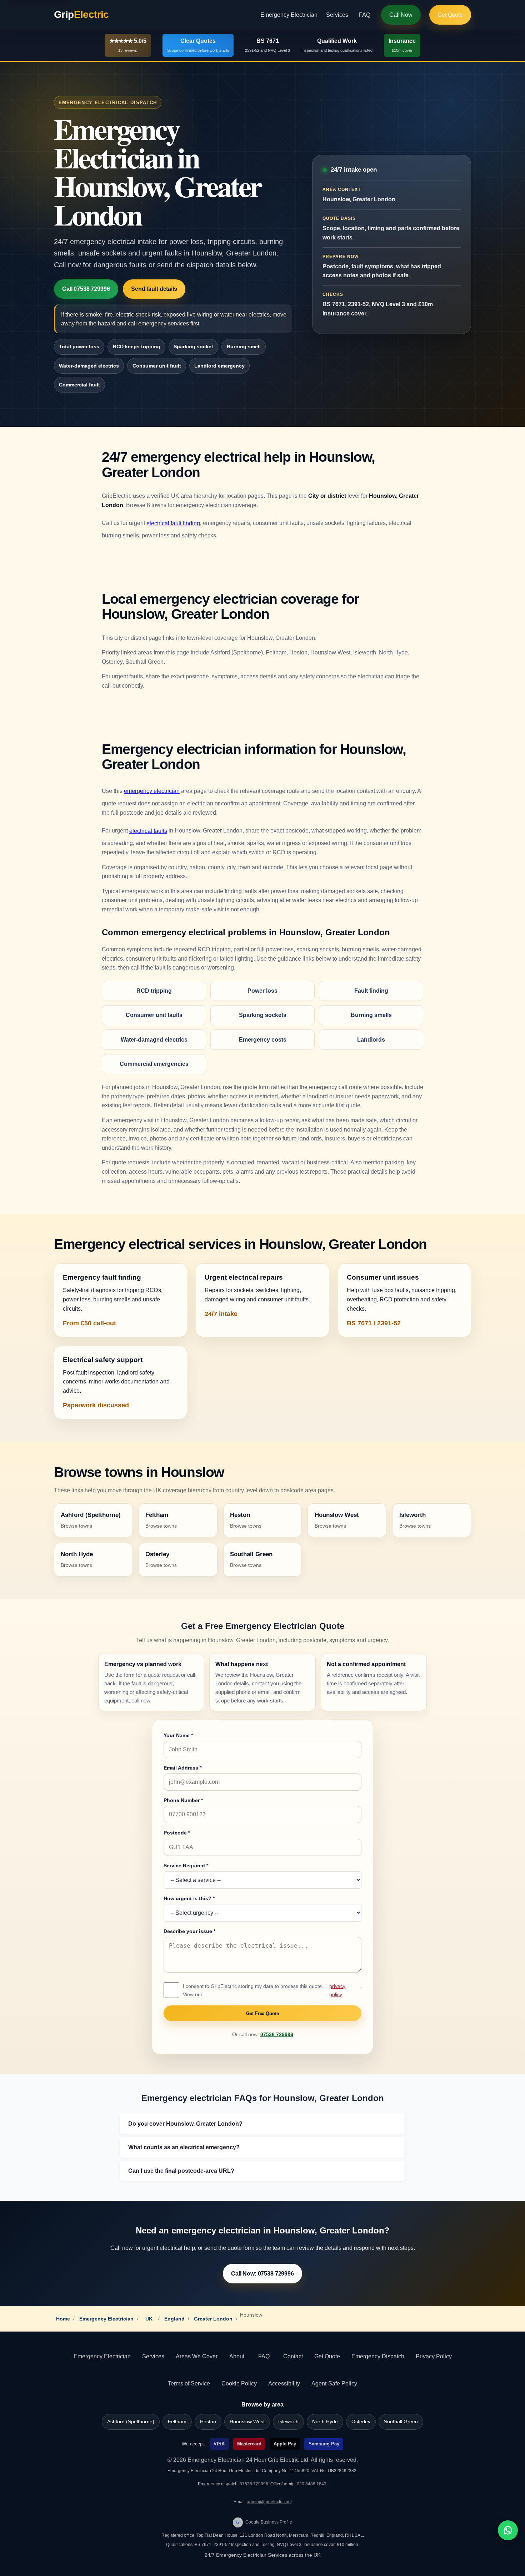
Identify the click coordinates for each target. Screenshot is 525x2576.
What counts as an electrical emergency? (184, 2147)
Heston (208, 2422)
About (237, 2356)
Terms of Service (189, 2383)
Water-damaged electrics (89, 366)
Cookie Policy (239, 2383)
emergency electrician (152, 791)
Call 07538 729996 (86, 289)
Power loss (262, 991)
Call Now (401, 15)
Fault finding (371, 991)
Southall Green (401, 2422)
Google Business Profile (264, 2522)
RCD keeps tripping (137, 346)
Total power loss (79, 346)
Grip (81, 14)
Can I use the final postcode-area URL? (181, 2171)
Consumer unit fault (157, 366)
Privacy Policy (434, 2356)
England (174, 2319)
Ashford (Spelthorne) (131, 2422)
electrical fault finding (173, 523)
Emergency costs (263, 1040)
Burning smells (371, 1015)
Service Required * (186, 1866)
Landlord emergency (219, 366)
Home (63, 2319)
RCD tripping (154, 991)
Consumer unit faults (154, 1015)
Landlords (371, 1040)
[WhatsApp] (508, 2530)
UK (149, 2319)
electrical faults (148, 831)
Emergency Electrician (289, 15)
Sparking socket (193, 346)
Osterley (361, 2422)
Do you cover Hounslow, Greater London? (185, 2124)
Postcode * (177, 1833)
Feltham (177, 2422)
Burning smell (244, 346)
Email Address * (182, 1768)
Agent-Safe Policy (334, 2383)
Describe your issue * (189, 1931)
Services (337, 15)
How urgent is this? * (189, 1898)
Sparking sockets (263, 1015)
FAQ (365, 15)
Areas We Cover (197, 2356)
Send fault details (154, 289)
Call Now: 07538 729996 (262, 2274)
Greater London (213, 2319)
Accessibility (284, 2383)
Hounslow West (247, 2422)
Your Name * (178, 1735)
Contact (293, 2356)
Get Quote (450, 15)
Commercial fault (79, 385)
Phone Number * (183, 1800)
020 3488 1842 (312, 2484)
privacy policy (337, 1990)
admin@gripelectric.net (269, 2502)
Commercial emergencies (154, 1064)
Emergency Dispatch (378, 2356)
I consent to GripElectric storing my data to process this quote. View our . (272, 1990)
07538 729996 (277, 2035)
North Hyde (325, 2422)
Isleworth (288, 2422)
